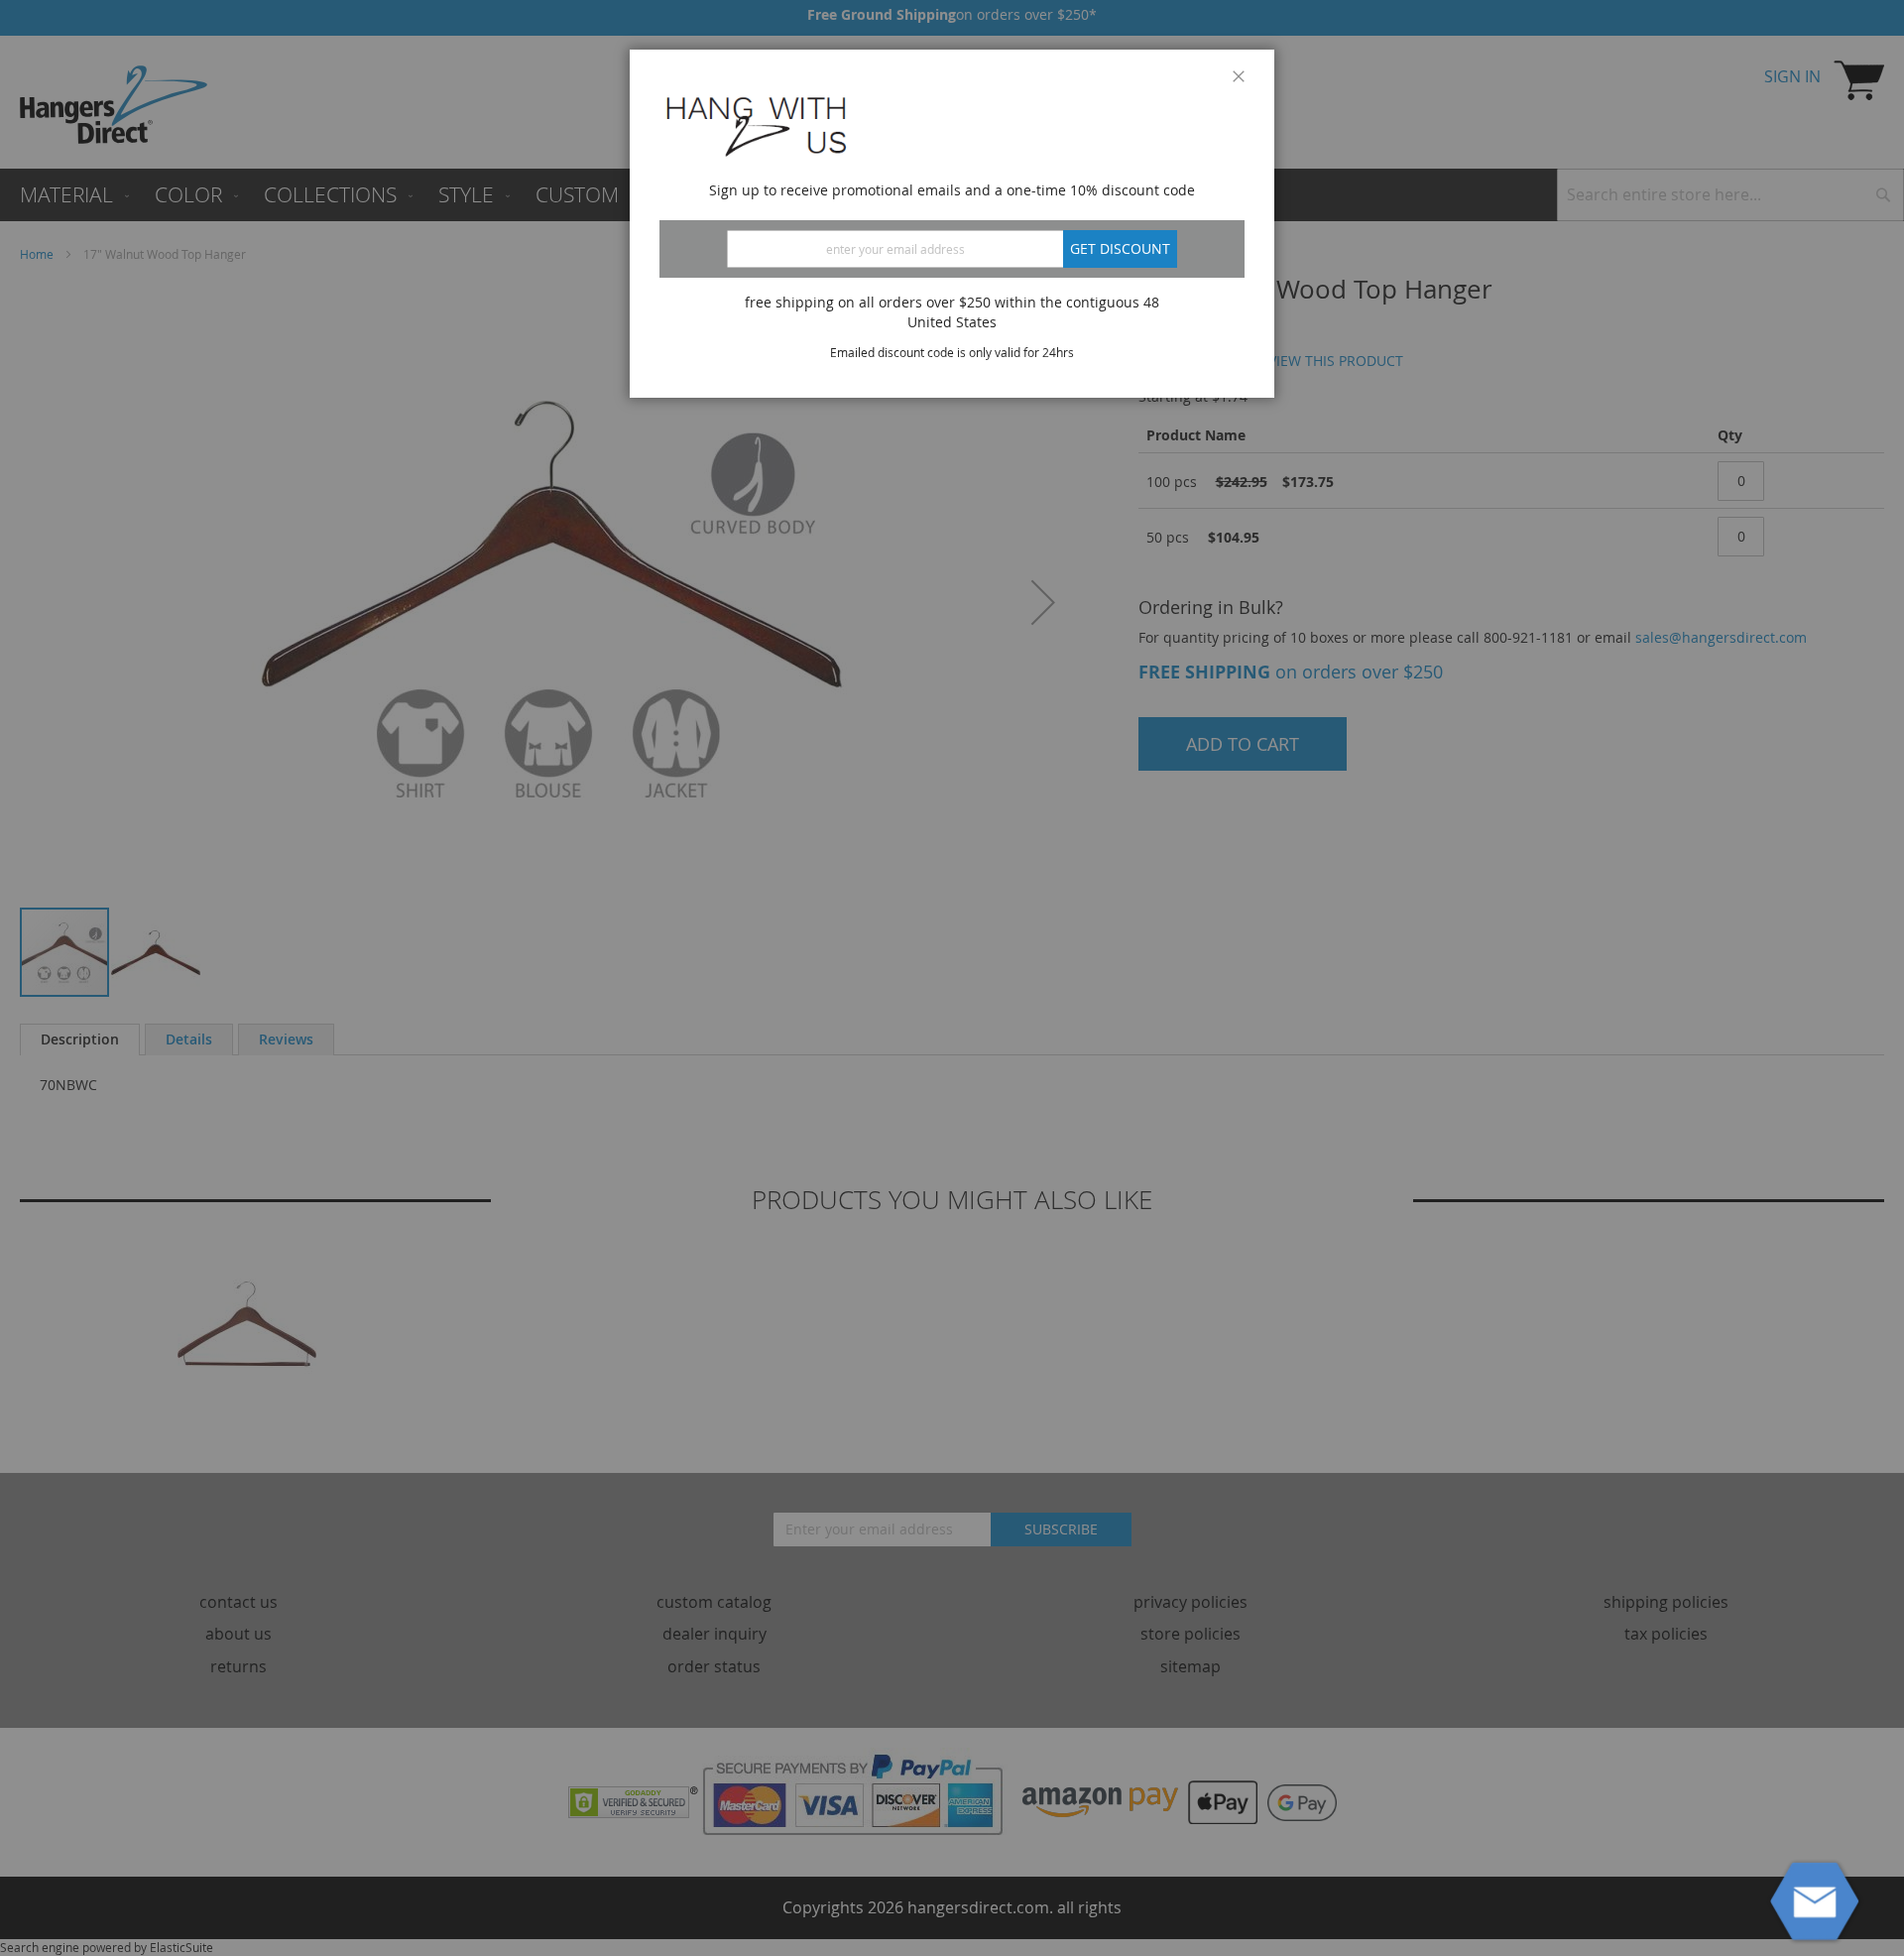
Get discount (1120, 248)
